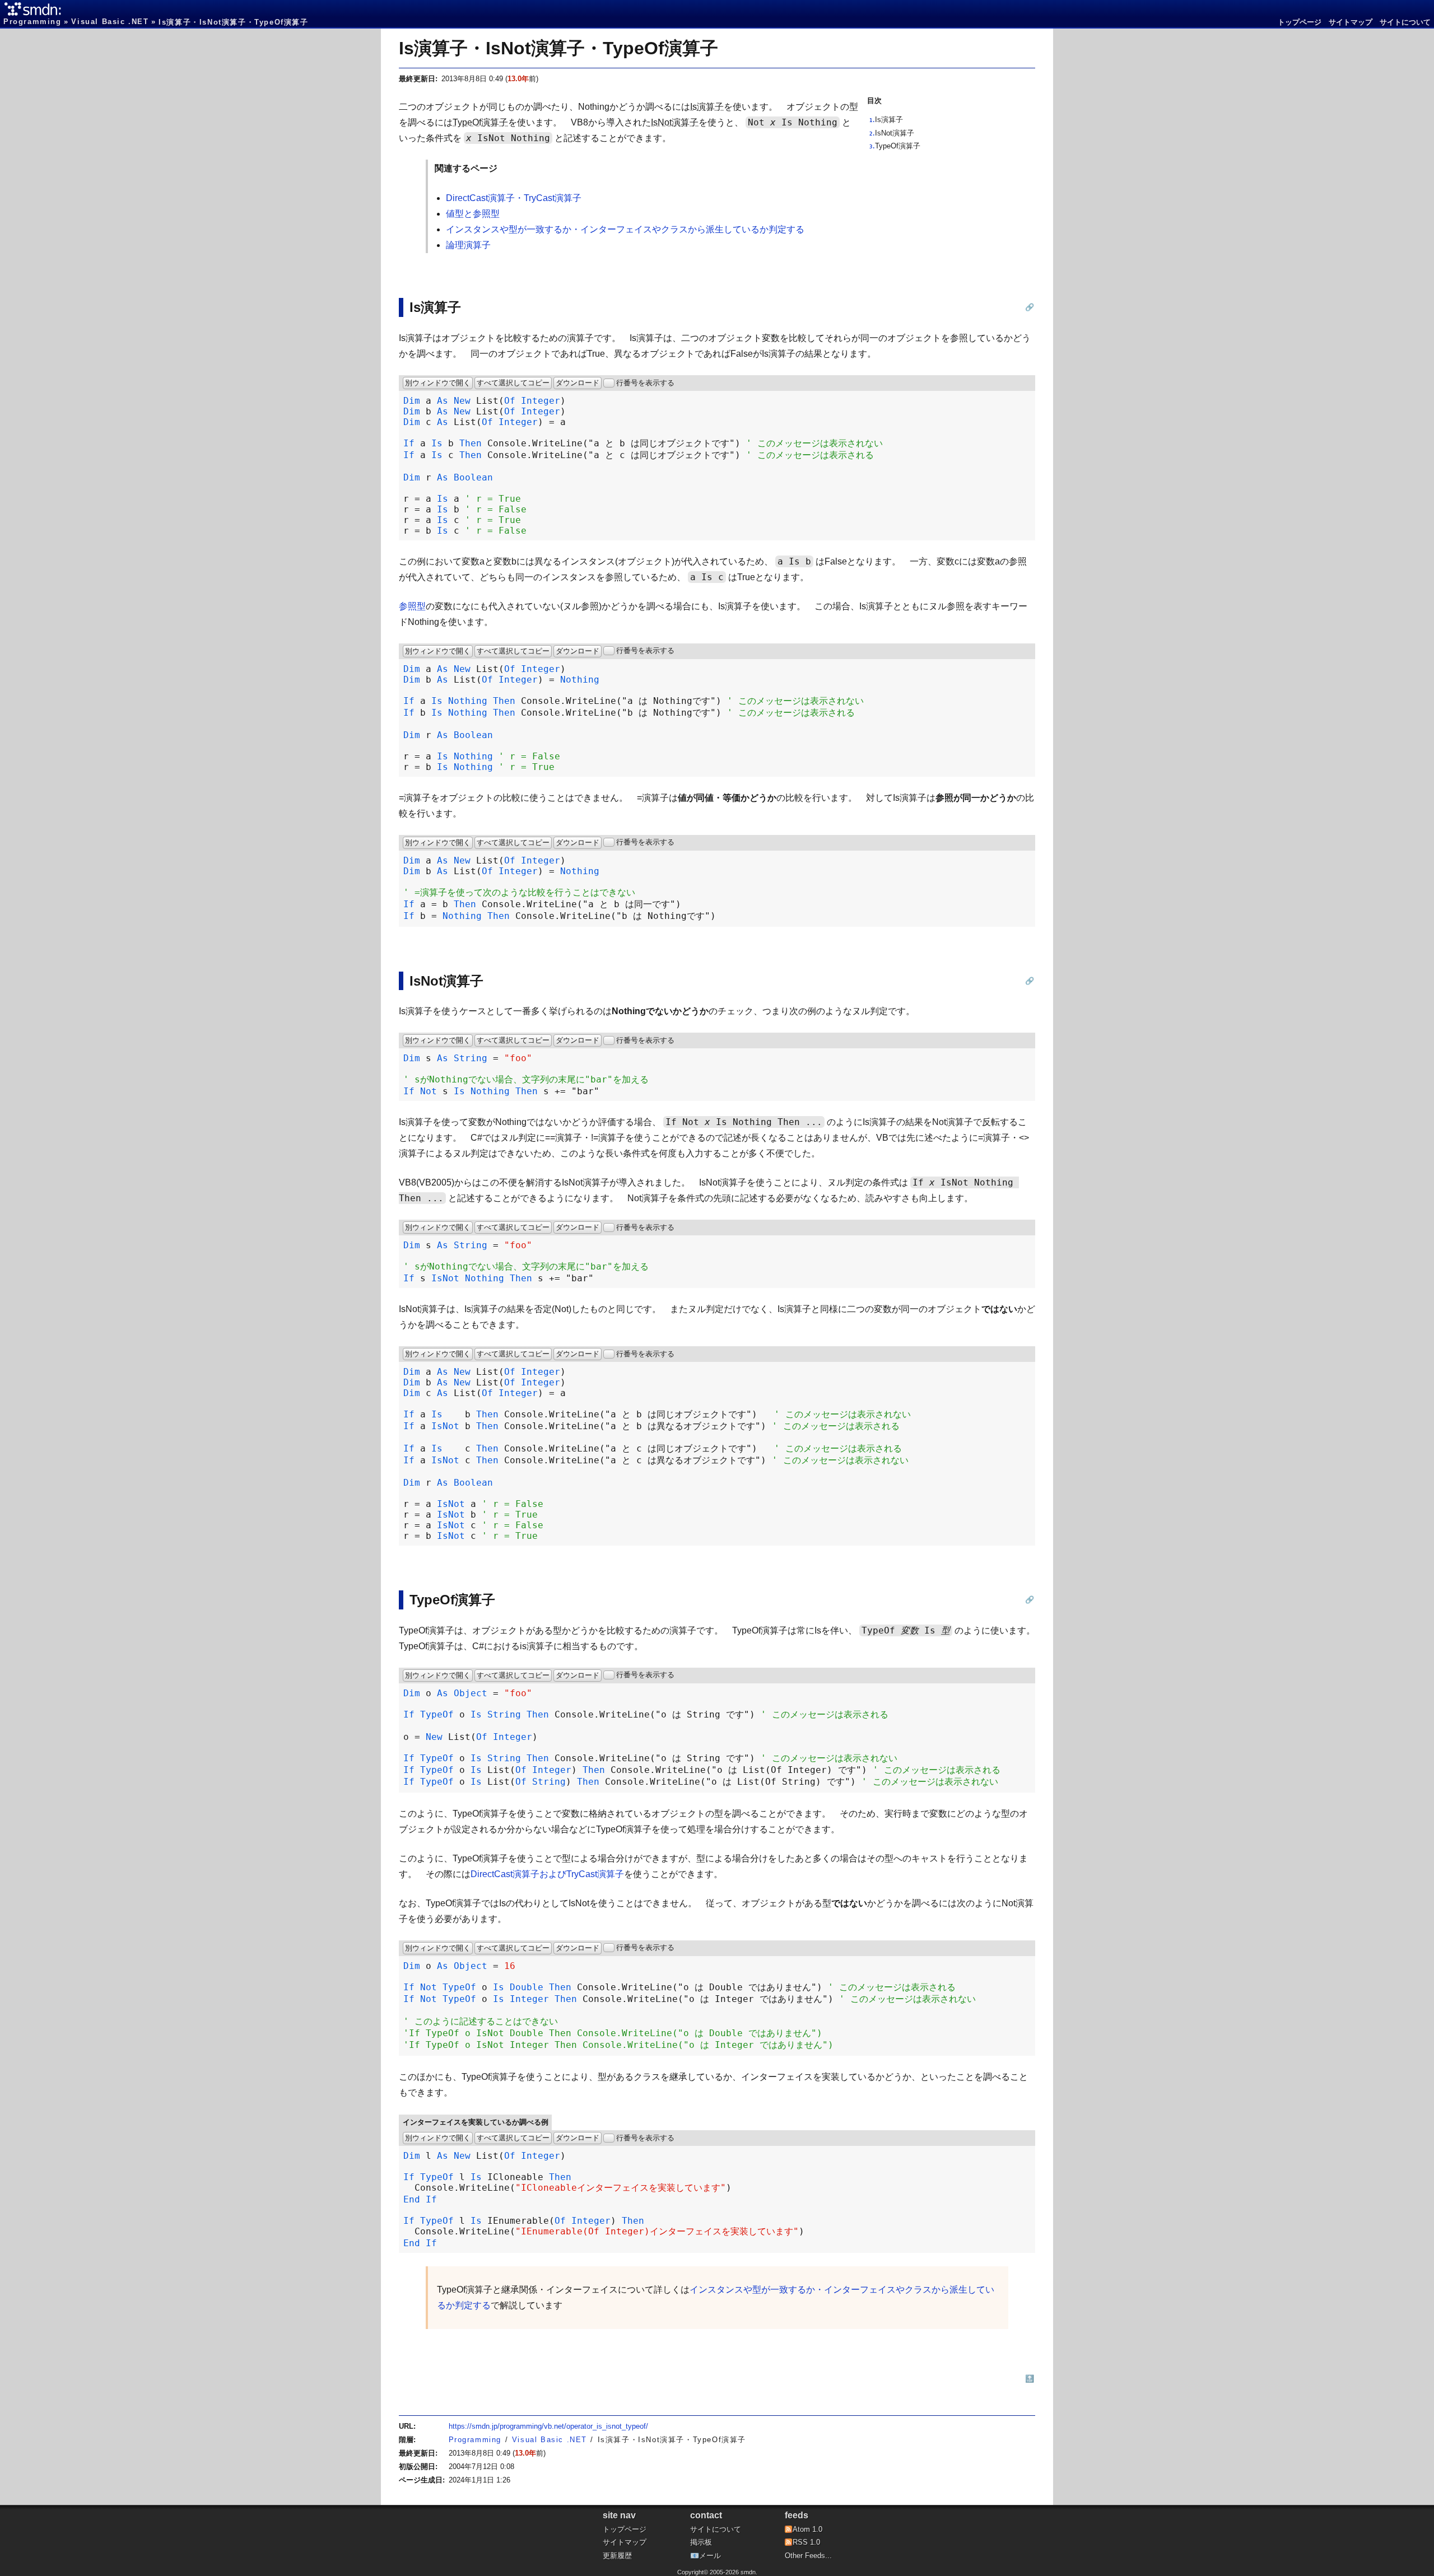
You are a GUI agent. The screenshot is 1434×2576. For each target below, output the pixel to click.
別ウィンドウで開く (438, 383)
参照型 (412, 606)
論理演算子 (468, 245)
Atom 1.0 (807, 2529)
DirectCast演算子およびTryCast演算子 (547, 1874)
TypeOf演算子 (898, 146)
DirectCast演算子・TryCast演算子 (514, 198)
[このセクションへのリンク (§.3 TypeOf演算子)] (1030, 1600)
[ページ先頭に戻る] (1030, 2379)
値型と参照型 (473, 214)
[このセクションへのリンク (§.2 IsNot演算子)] (1030, 981)
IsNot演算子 (895, 133)
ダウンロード (578, 383)
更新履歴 (617, 2556)
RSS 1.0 (806, 2542)
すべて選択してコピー (513, 383)
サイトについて (1405, 22)
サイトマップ (1351, 22)
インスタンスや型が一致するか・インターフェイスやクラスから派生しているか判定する (625, 229)
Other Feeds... (808, 2556)
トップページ (1300, 22)
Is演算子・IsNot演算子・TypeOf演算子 (558, 48)
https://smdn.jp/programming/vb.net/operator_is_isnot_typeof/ (548, 2426)
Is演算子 (889, 120)
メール (710, 2556)
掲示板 (701, 2542)
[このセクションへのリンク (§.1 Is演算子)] (1030, 307)
